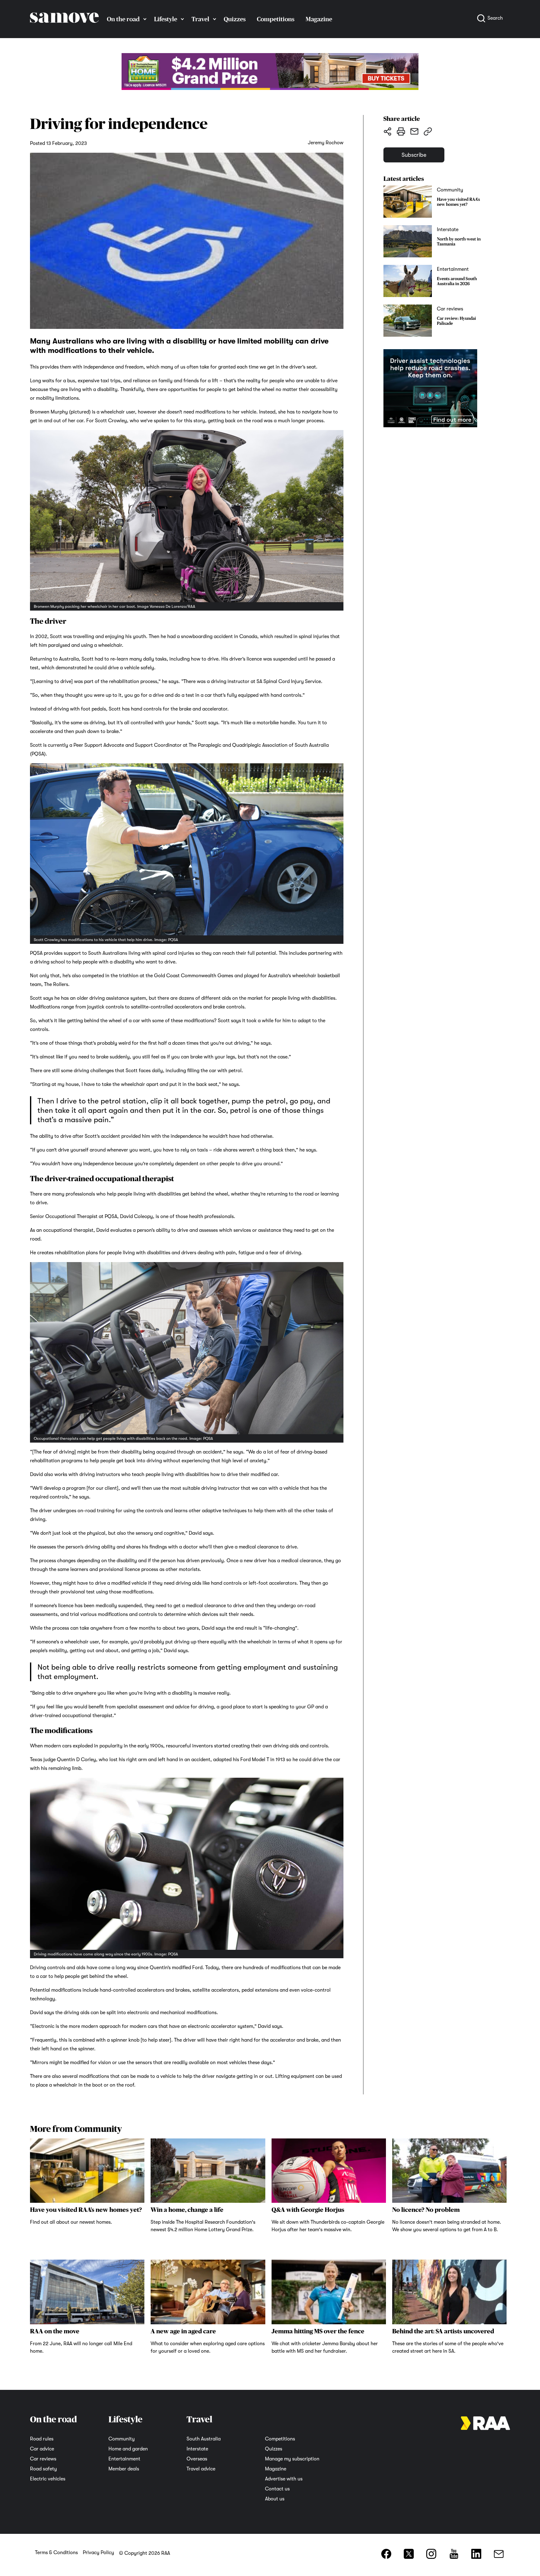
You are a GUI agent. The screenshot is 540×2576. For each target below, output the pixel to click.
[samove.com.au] (64, 29)
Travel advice (201, 2469)
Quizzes (235, 19)
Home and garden (128, 2449)
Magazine (319, 19)
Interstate (197, 2449)
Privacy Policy (98, 2553)
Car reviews (43, 2459)
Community (122, 2439)
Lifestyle (166, 19)
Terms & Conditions (56, 2553)
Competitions (276, 19)
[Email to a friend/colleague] (414, 131)
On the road (123, 19)
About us (275, 2499)
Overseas (197, 2459)
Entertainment (124, 2459)
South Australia (204, 2439)
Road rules (42, 2439)
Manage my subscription (292, 2459)
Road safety (43, 2469)
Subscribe (414, 155)
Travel (200, 19)
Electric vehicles (48, 2479)
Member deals (124, 2469)
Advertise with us (284, 2479)
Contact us (277, 2489)
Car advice (42, 2449)
